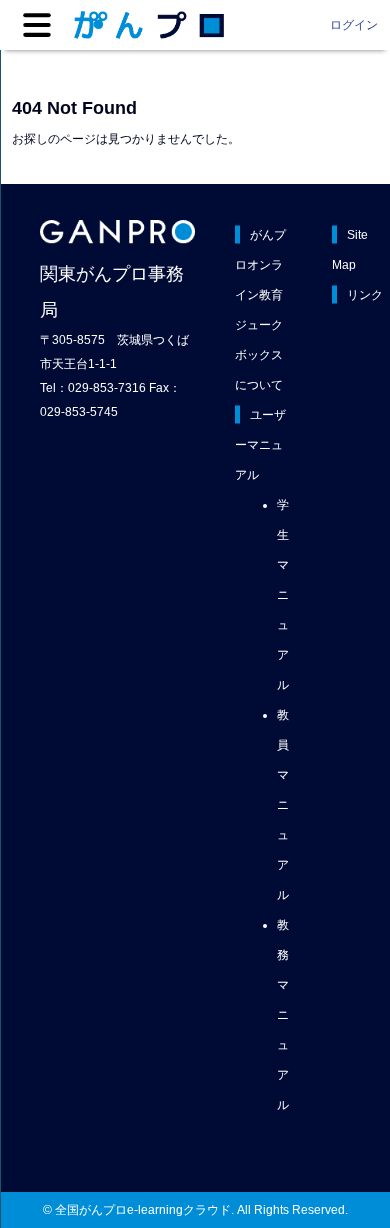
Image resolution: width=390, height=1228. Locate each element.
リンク (365, 295)
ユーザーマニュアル (260, 445)
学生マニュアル (283, 595)
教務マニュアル (283, 1015)
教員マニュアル (283, 805)
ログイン (354, 25)
